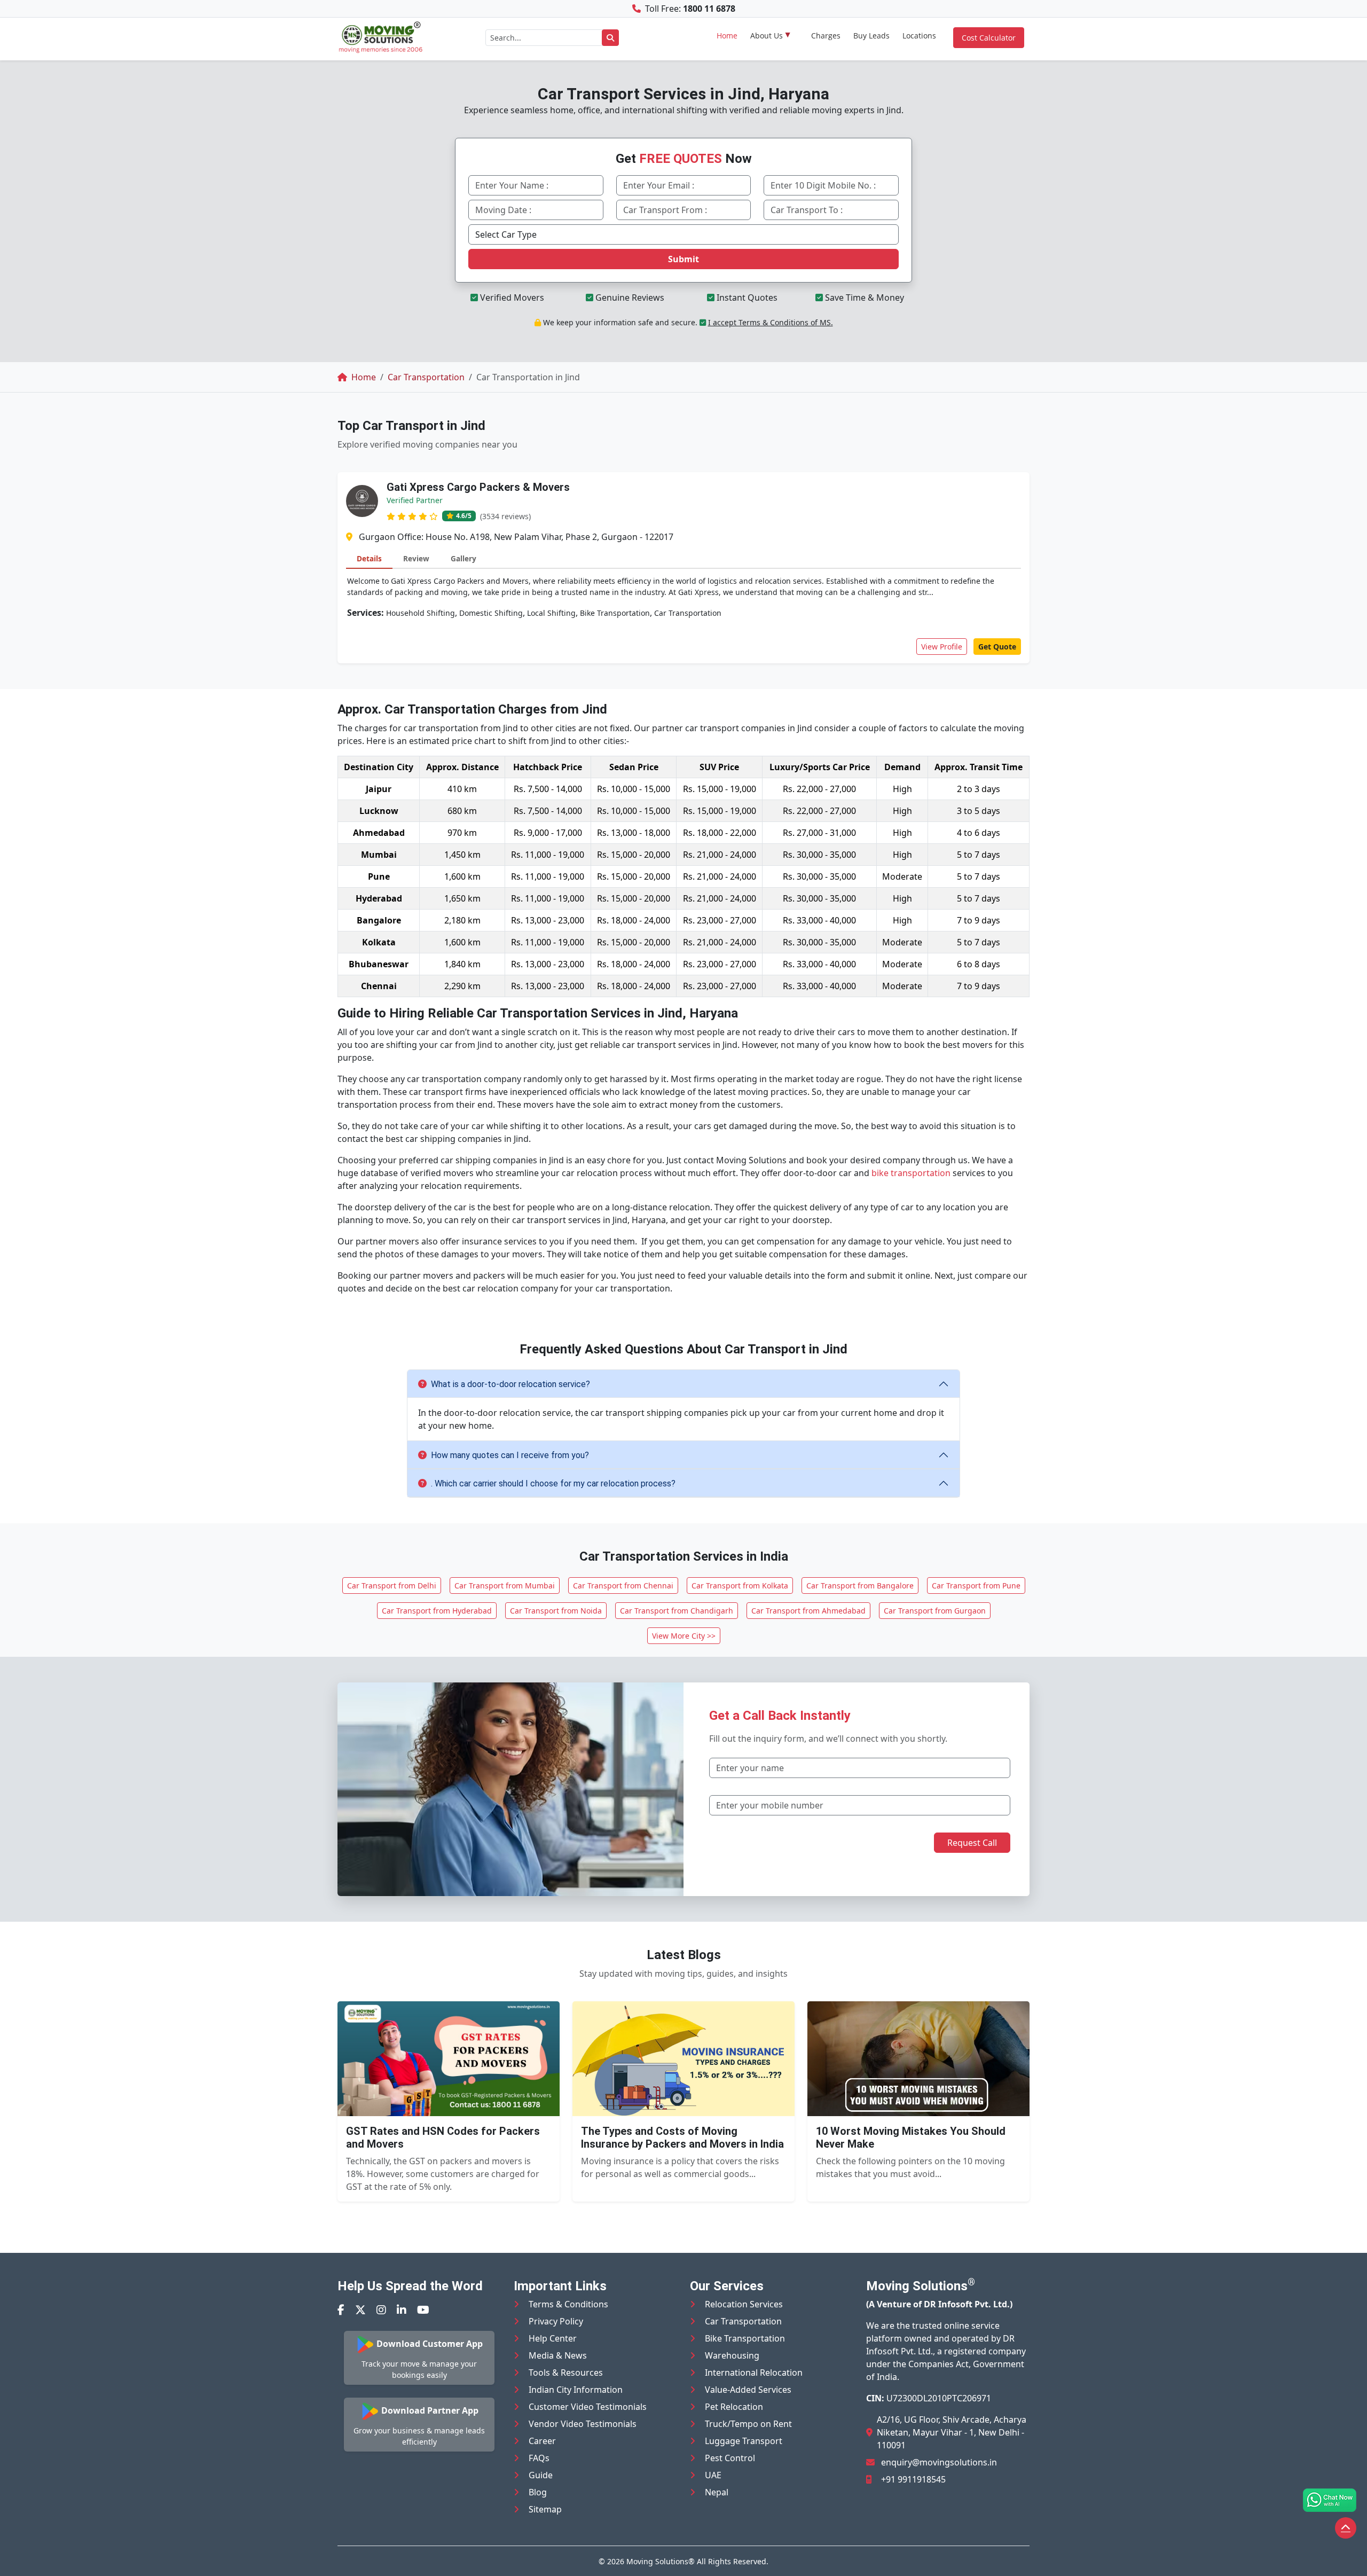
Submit (683, 259)
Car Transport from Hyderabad (437, 1611)
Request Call (972, 1843)
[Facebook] (341, 2310)
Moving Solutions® (661, 2561)
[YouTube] (423, 2310)
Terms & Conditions (568, 2304)
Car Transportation (743, 2321)
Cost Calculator (989, 38)
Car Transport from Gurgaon (935, 1611)
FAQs (539, 2458)
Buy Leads (871, 36)
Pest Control (730, 2458)
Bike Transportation (745, 2338)
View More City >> (684, 1636)
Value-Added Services (748, 2390)
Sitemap (545, 2509)
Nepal (717, 2492)
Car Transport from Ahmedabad (808, 1611)
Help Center (553, 2338)
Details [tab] (369, 558)
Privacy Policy (556, 2321)
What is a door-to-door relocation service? (510, 1384)
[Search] (610, 38)
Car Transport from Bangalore (860, 1585)
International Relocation (754, 2373)
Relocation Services (744, 2304)
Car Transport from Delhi (392, 1585)
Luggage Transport (744, 2441)
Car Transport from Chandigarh (677, 1611)
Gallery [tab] (463, 558)
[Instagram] (381, 2310)
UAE (713, 2475)
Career (542, 2441)
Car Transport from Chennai (623, 1585)
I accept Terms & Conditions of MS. (771, 322)
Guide (541, 2475)
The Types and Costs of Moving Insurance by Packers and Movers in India (682, 2137)
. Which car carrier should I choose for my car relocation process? (553, 1483)
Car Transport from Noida (556, 1611)
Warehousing (732, 2355)
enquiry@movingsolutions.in (939, 2462)
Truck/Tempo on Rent (748, 2424)
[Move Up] (1346, 2528)
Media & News (558, 2355)
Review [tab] (416, 558)
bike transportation (911, 1173)
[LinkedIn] (402, 2310)
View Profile (942, 647)
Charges (826, 36)
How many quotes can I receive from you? (510, 1455)
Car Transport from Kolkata (740, 1585)
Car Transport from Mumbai (505, 1585)
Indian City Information (576, 2390)
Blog (538, 2492)
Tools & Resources (566, 2373)
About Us (767, 36)
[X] (360, 2310)
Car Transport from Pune (976, 1585)
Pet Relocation (734, 2407)
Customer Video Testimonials (588, 2407)
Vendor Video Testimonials (583, 2424)
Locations (919, 36)
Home (727, 36)
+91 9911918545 (913, 2479)
